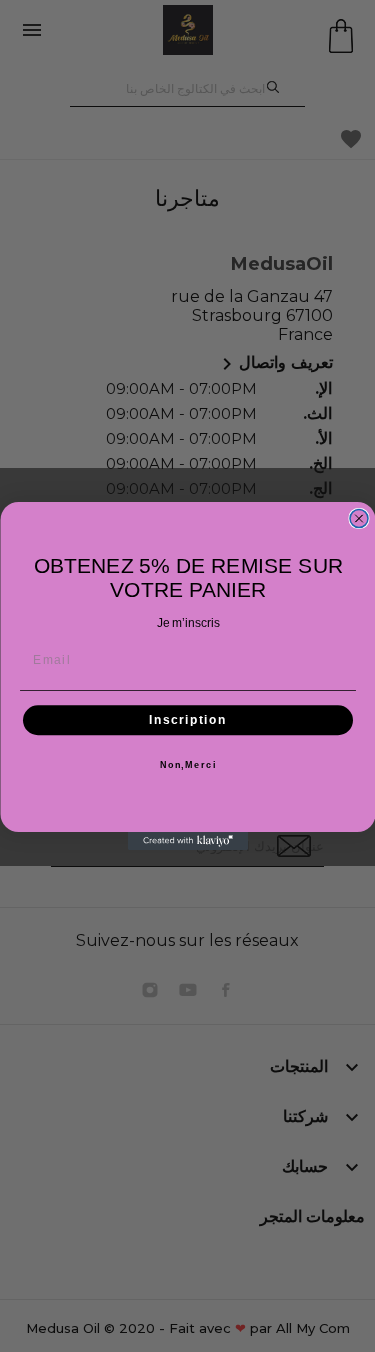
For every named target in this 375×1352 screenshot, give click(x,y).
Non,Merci (187, 765)
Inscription (187, 720)
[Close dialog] (359, 519)
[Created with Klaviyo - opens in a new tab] (188, 841)
